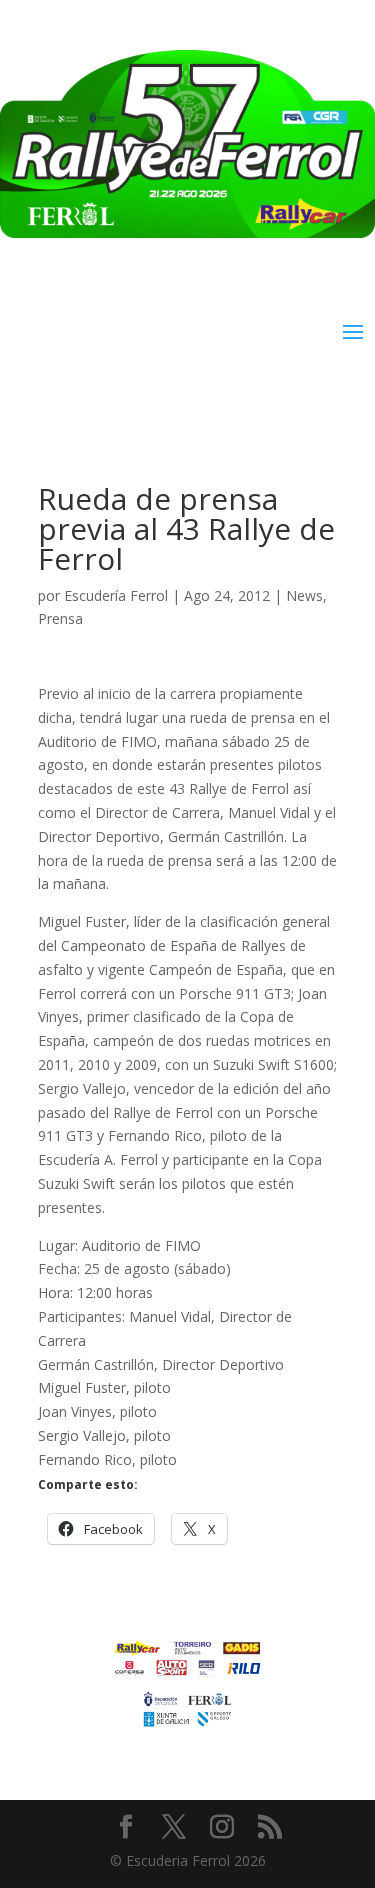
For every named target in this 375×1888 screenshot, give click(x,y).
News (304, 595)
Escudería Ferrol (116, 595)
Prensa (60, 618)
